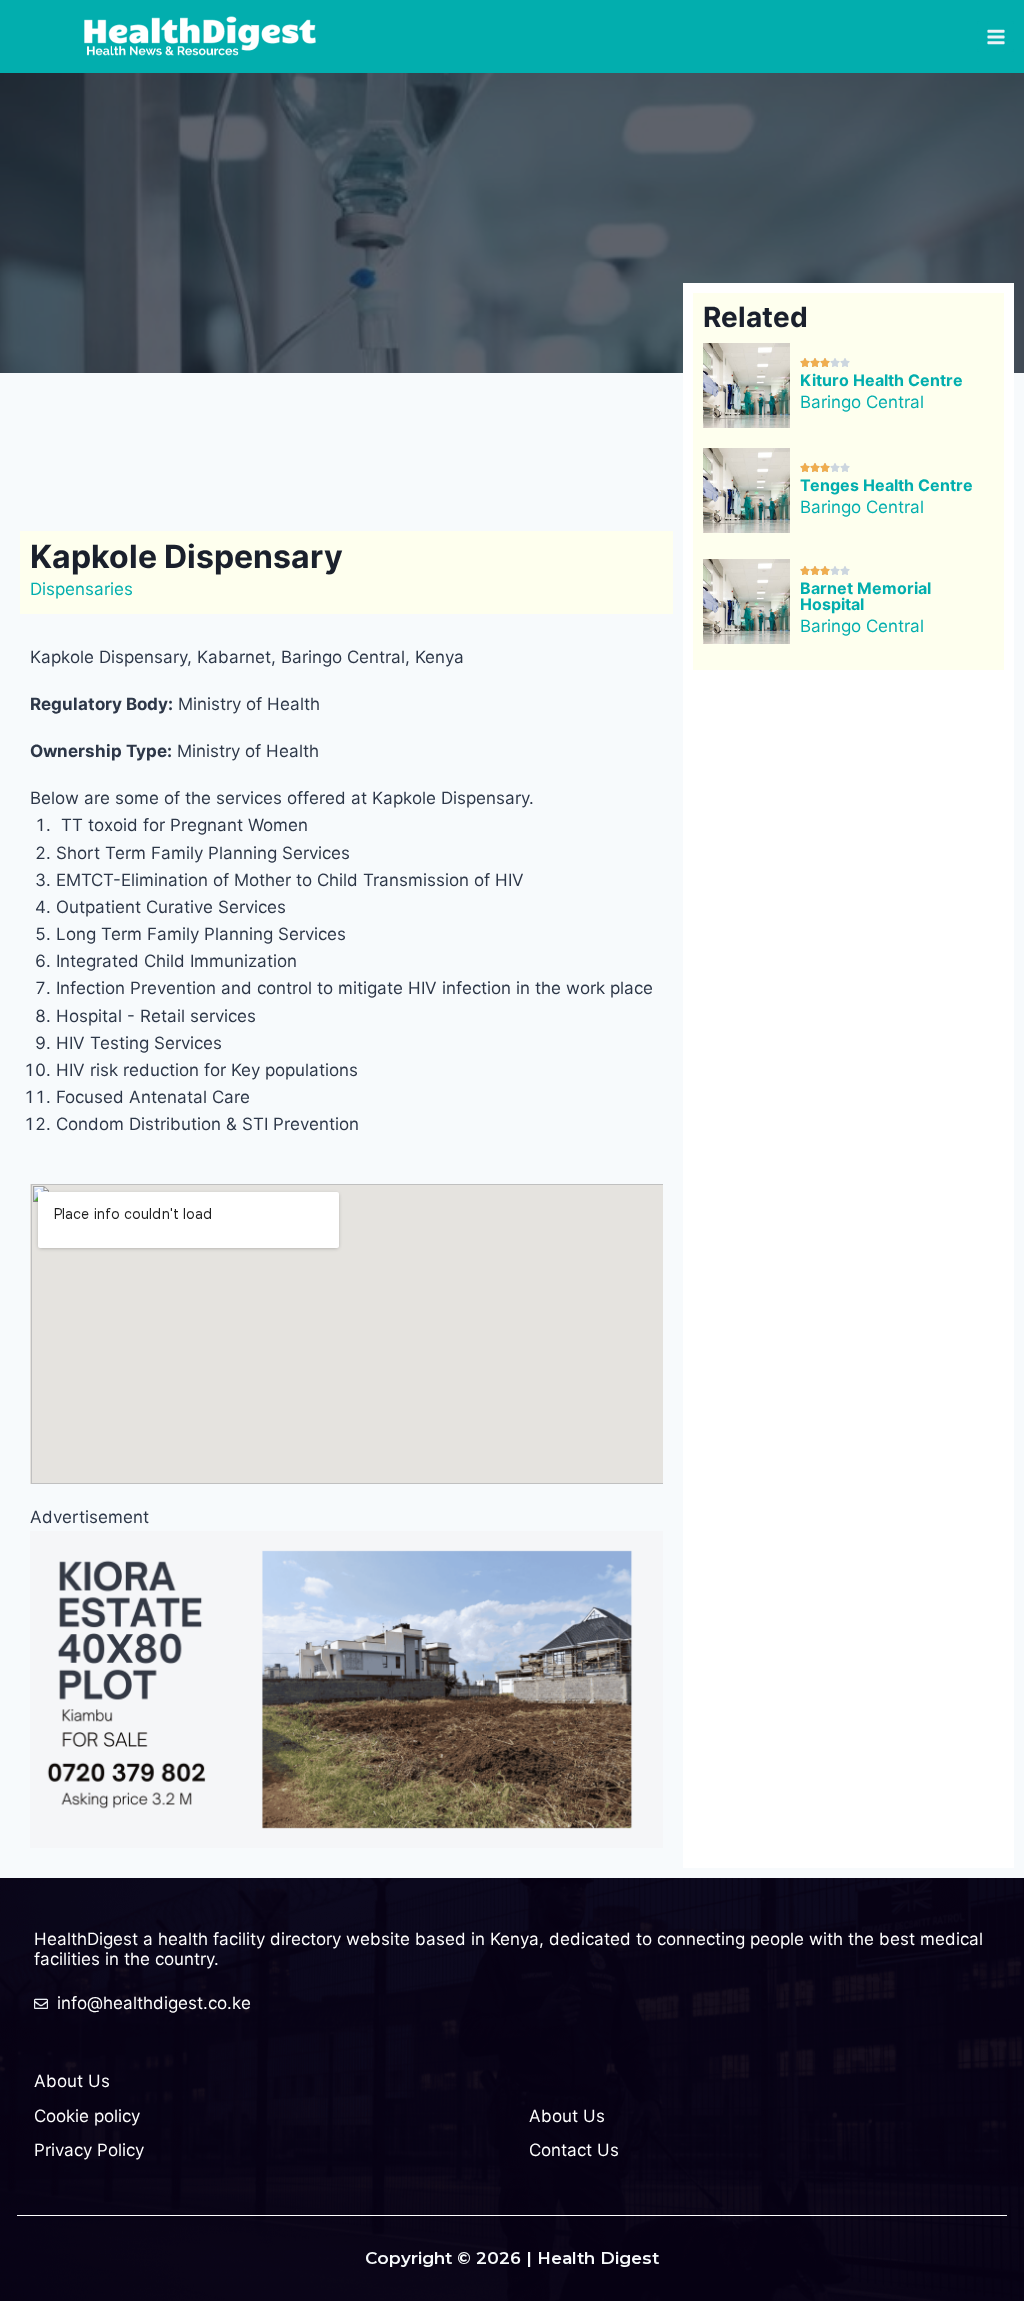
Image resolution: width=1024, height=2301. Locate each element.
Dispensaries (81, 589)
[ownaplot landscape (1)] (346, 1689)
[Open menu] (995, 36)
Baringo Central (862, 402)
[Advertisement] (394, 448)
